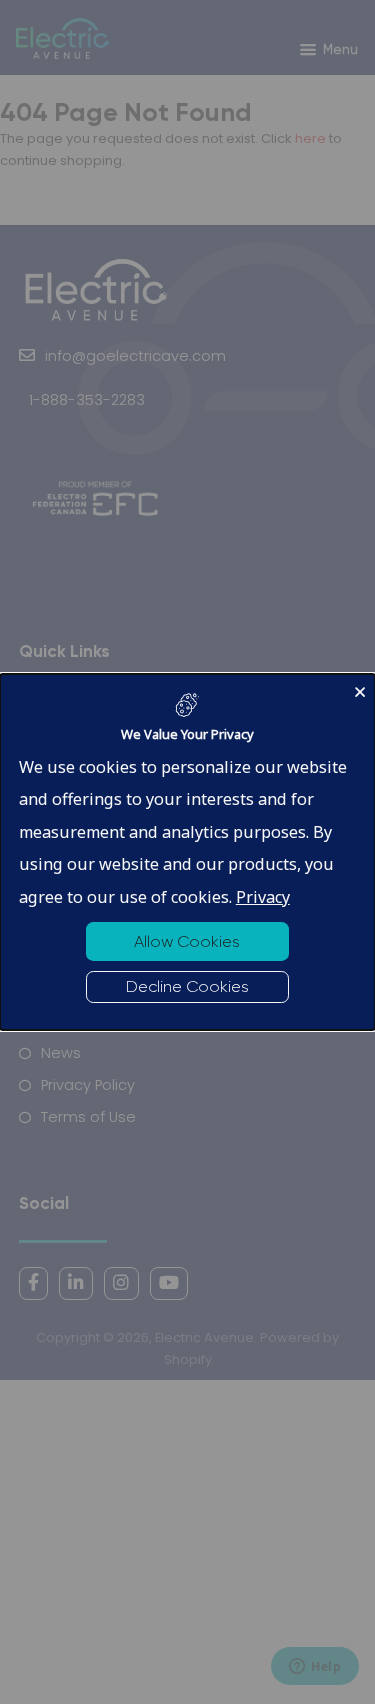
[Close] (360, 688)
